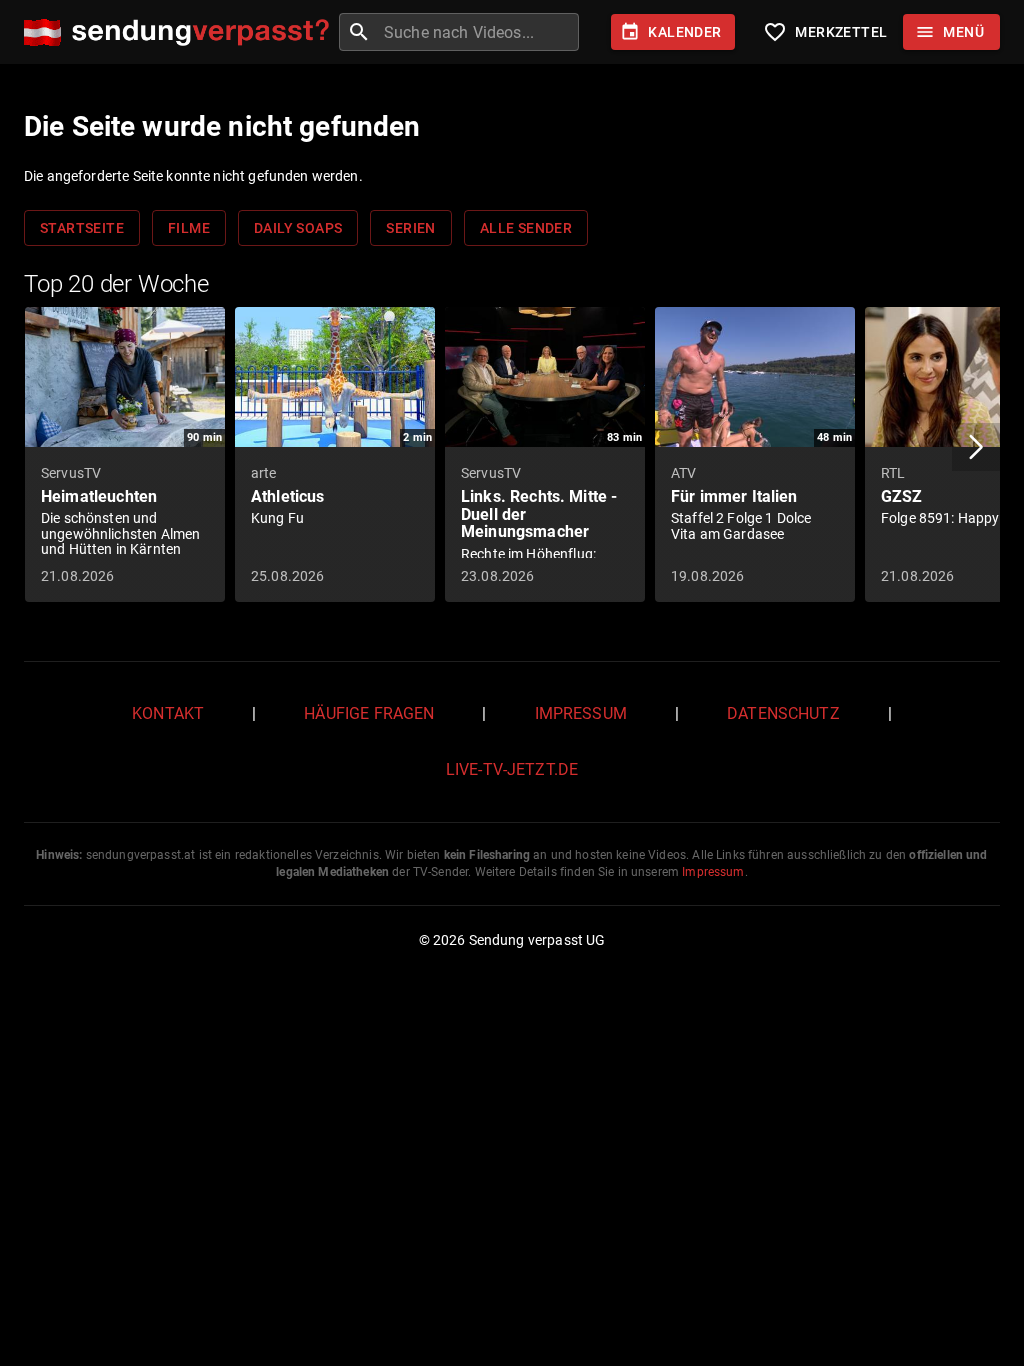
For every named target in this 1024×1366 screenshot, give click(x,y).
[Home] (181, 32)
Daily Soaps (298, 228)
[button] (976, 447)
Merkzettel (825, 32)
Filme (189, 228)
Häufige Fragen (369, 713)
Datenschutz (783, 713)
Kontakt (168, 713)
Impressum (581, 713)
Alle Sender (526, 228)
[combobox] (479, 32)
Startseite (82, 228)
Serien (410, 228)
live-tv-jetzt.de (512, 769)
